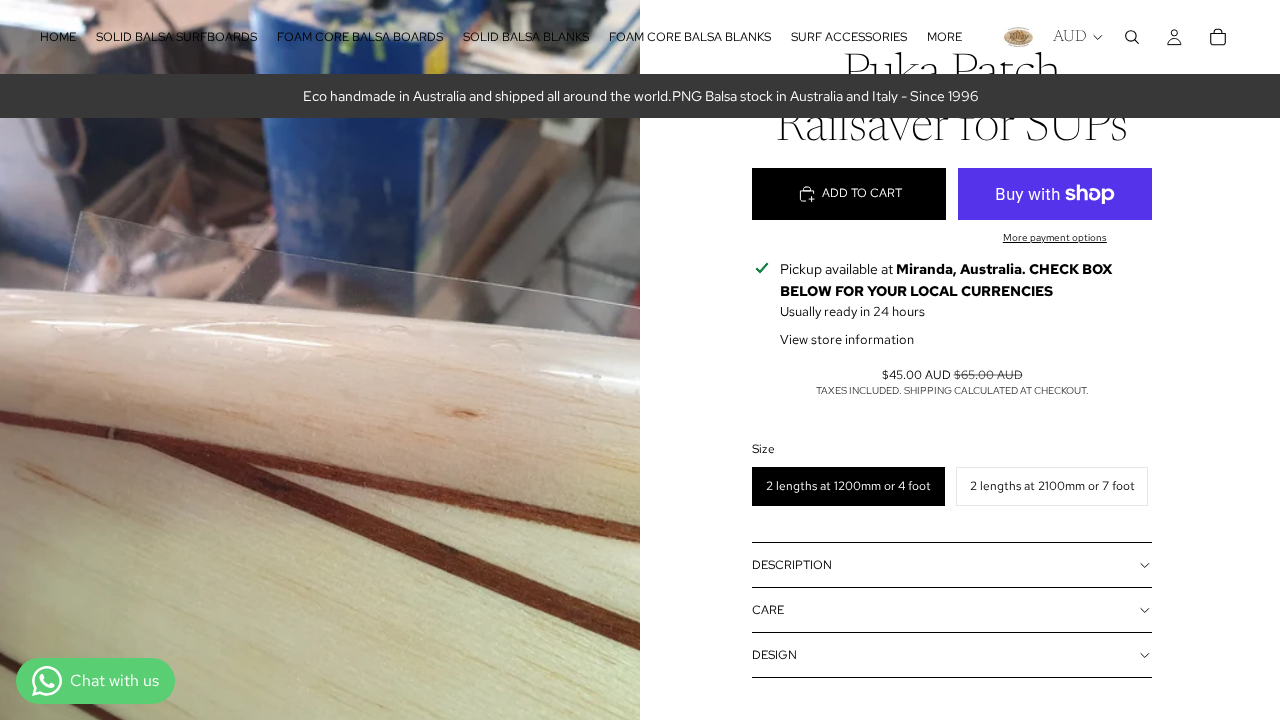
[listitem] (944, 37)
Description (792, 565)
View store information (847, 339)
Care (768, 610)
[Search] (1132, 37)
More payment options (1055, 237)
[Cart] (1218, 37)
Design (774, 655)
